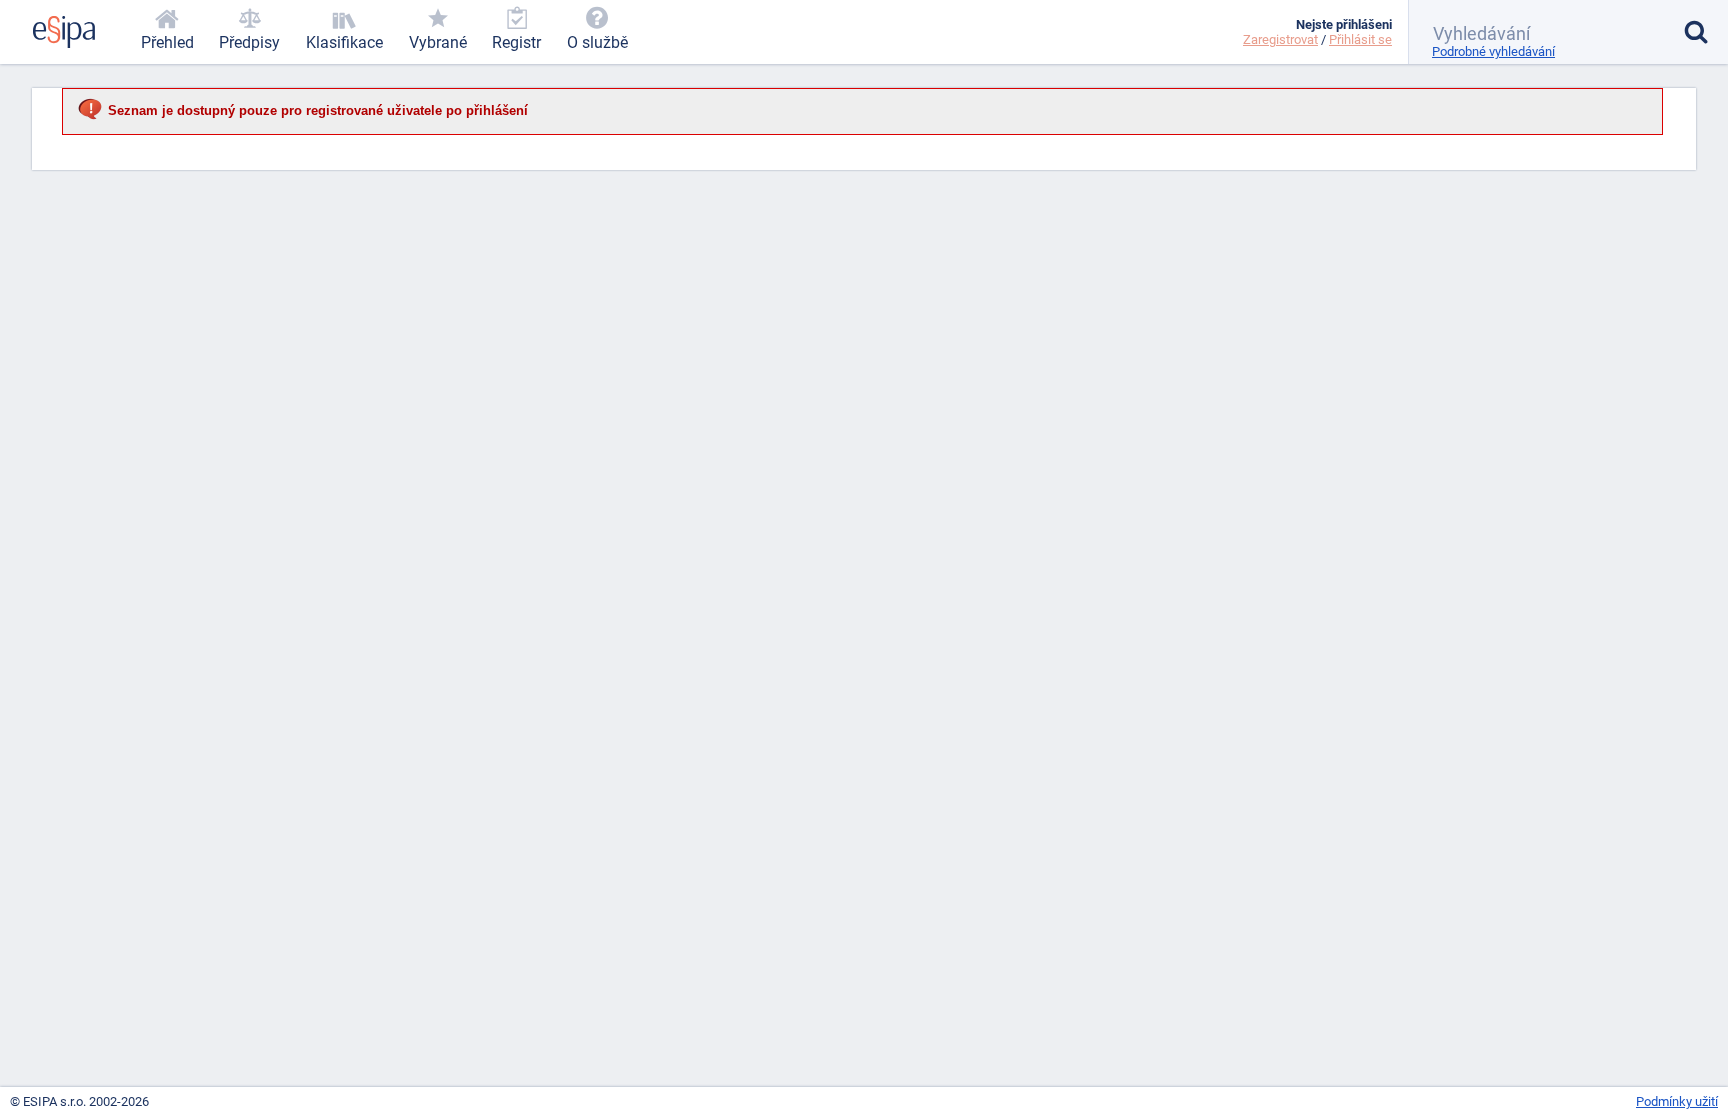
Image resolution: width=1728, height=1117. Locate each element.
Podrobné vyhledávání (1493, 51)
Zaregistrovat (1280, 39)
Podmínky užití (1677, 1101)
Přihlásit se (1360, 39)
